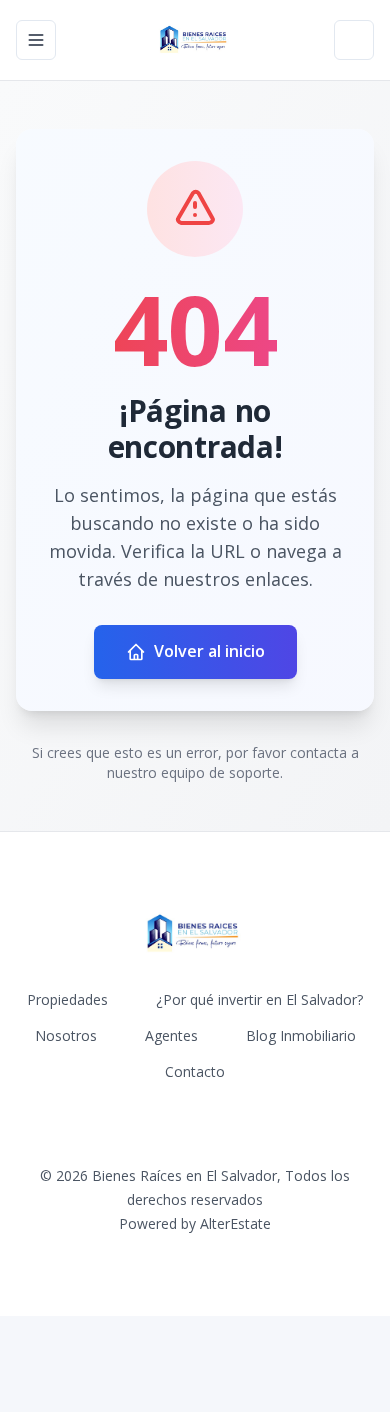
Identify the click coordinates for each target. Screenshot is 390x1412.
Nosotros (66, 1035)
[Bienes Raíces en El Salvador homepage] (194, 40)
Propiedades (67, 999)
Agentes (171, 1035)
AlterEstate (235, 1223)
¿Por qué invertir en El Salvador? (259, 999)
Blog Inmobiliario (301, 1035)
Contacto (195, 1071)
